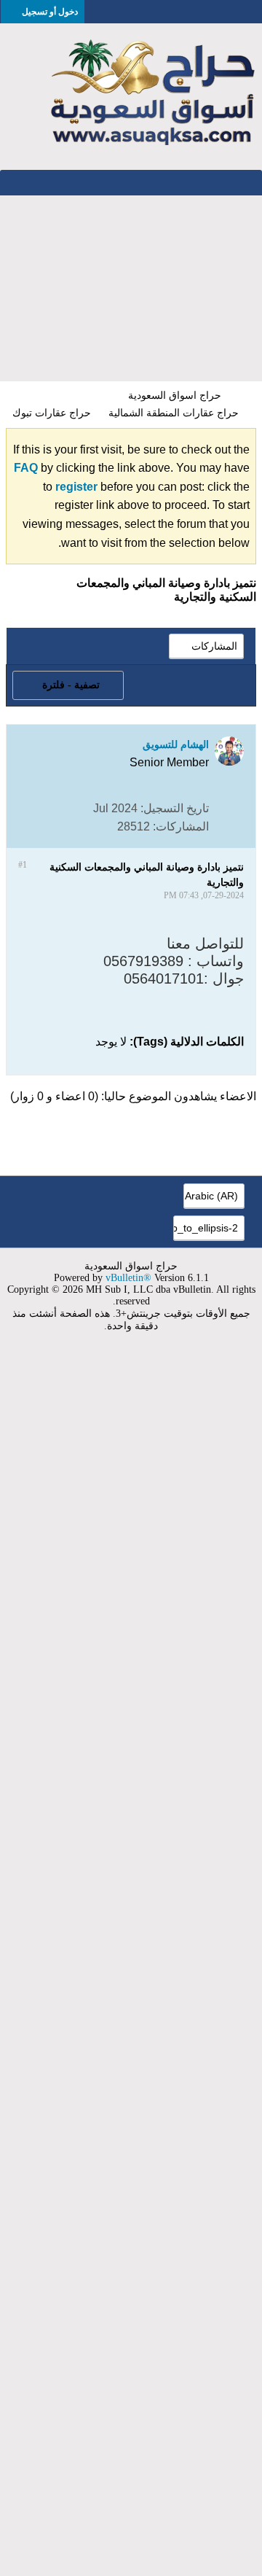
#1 (23, 865)
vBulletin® (128, 1278)
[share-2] (33, 826)
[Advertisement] (131, 288)
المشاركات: (181, 826)
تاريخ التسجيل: (175, 808)
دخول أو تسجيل (50, 12)
